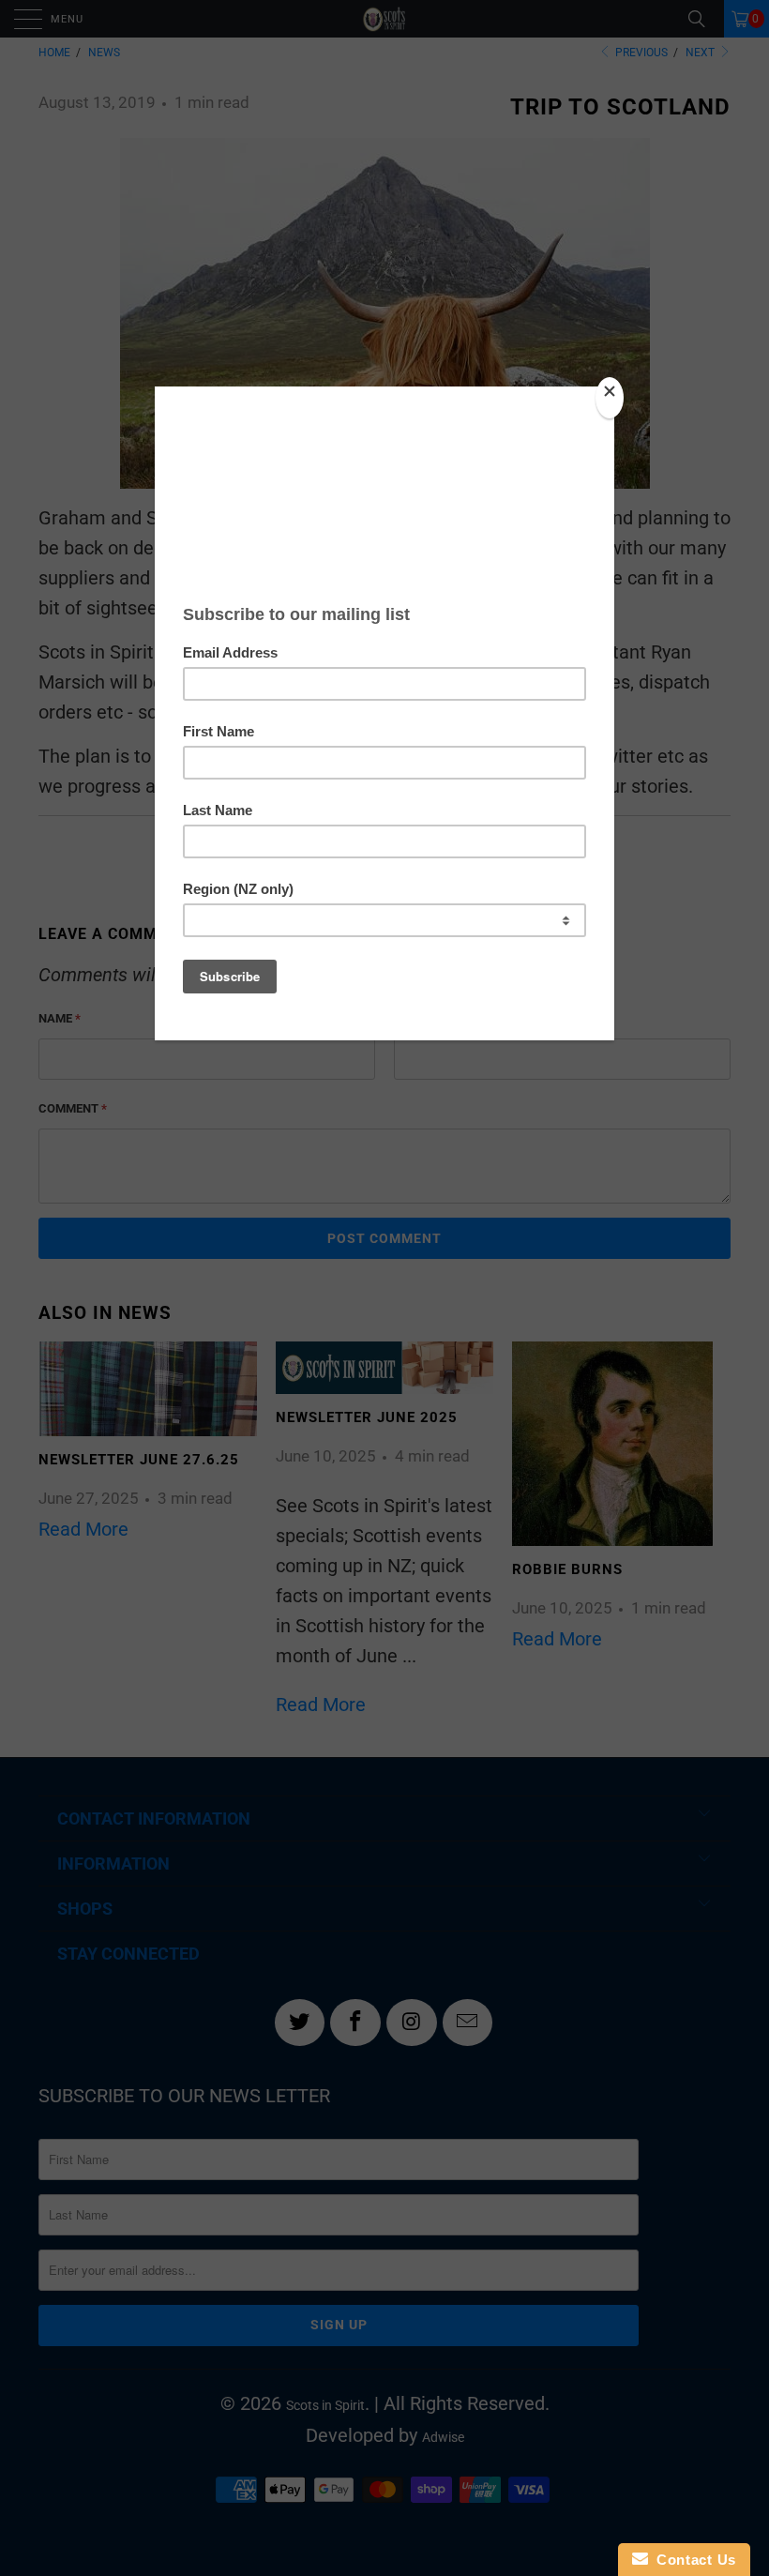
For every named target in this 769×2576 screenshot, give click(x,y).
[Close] (610, 398)
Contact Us (692, 2560)
